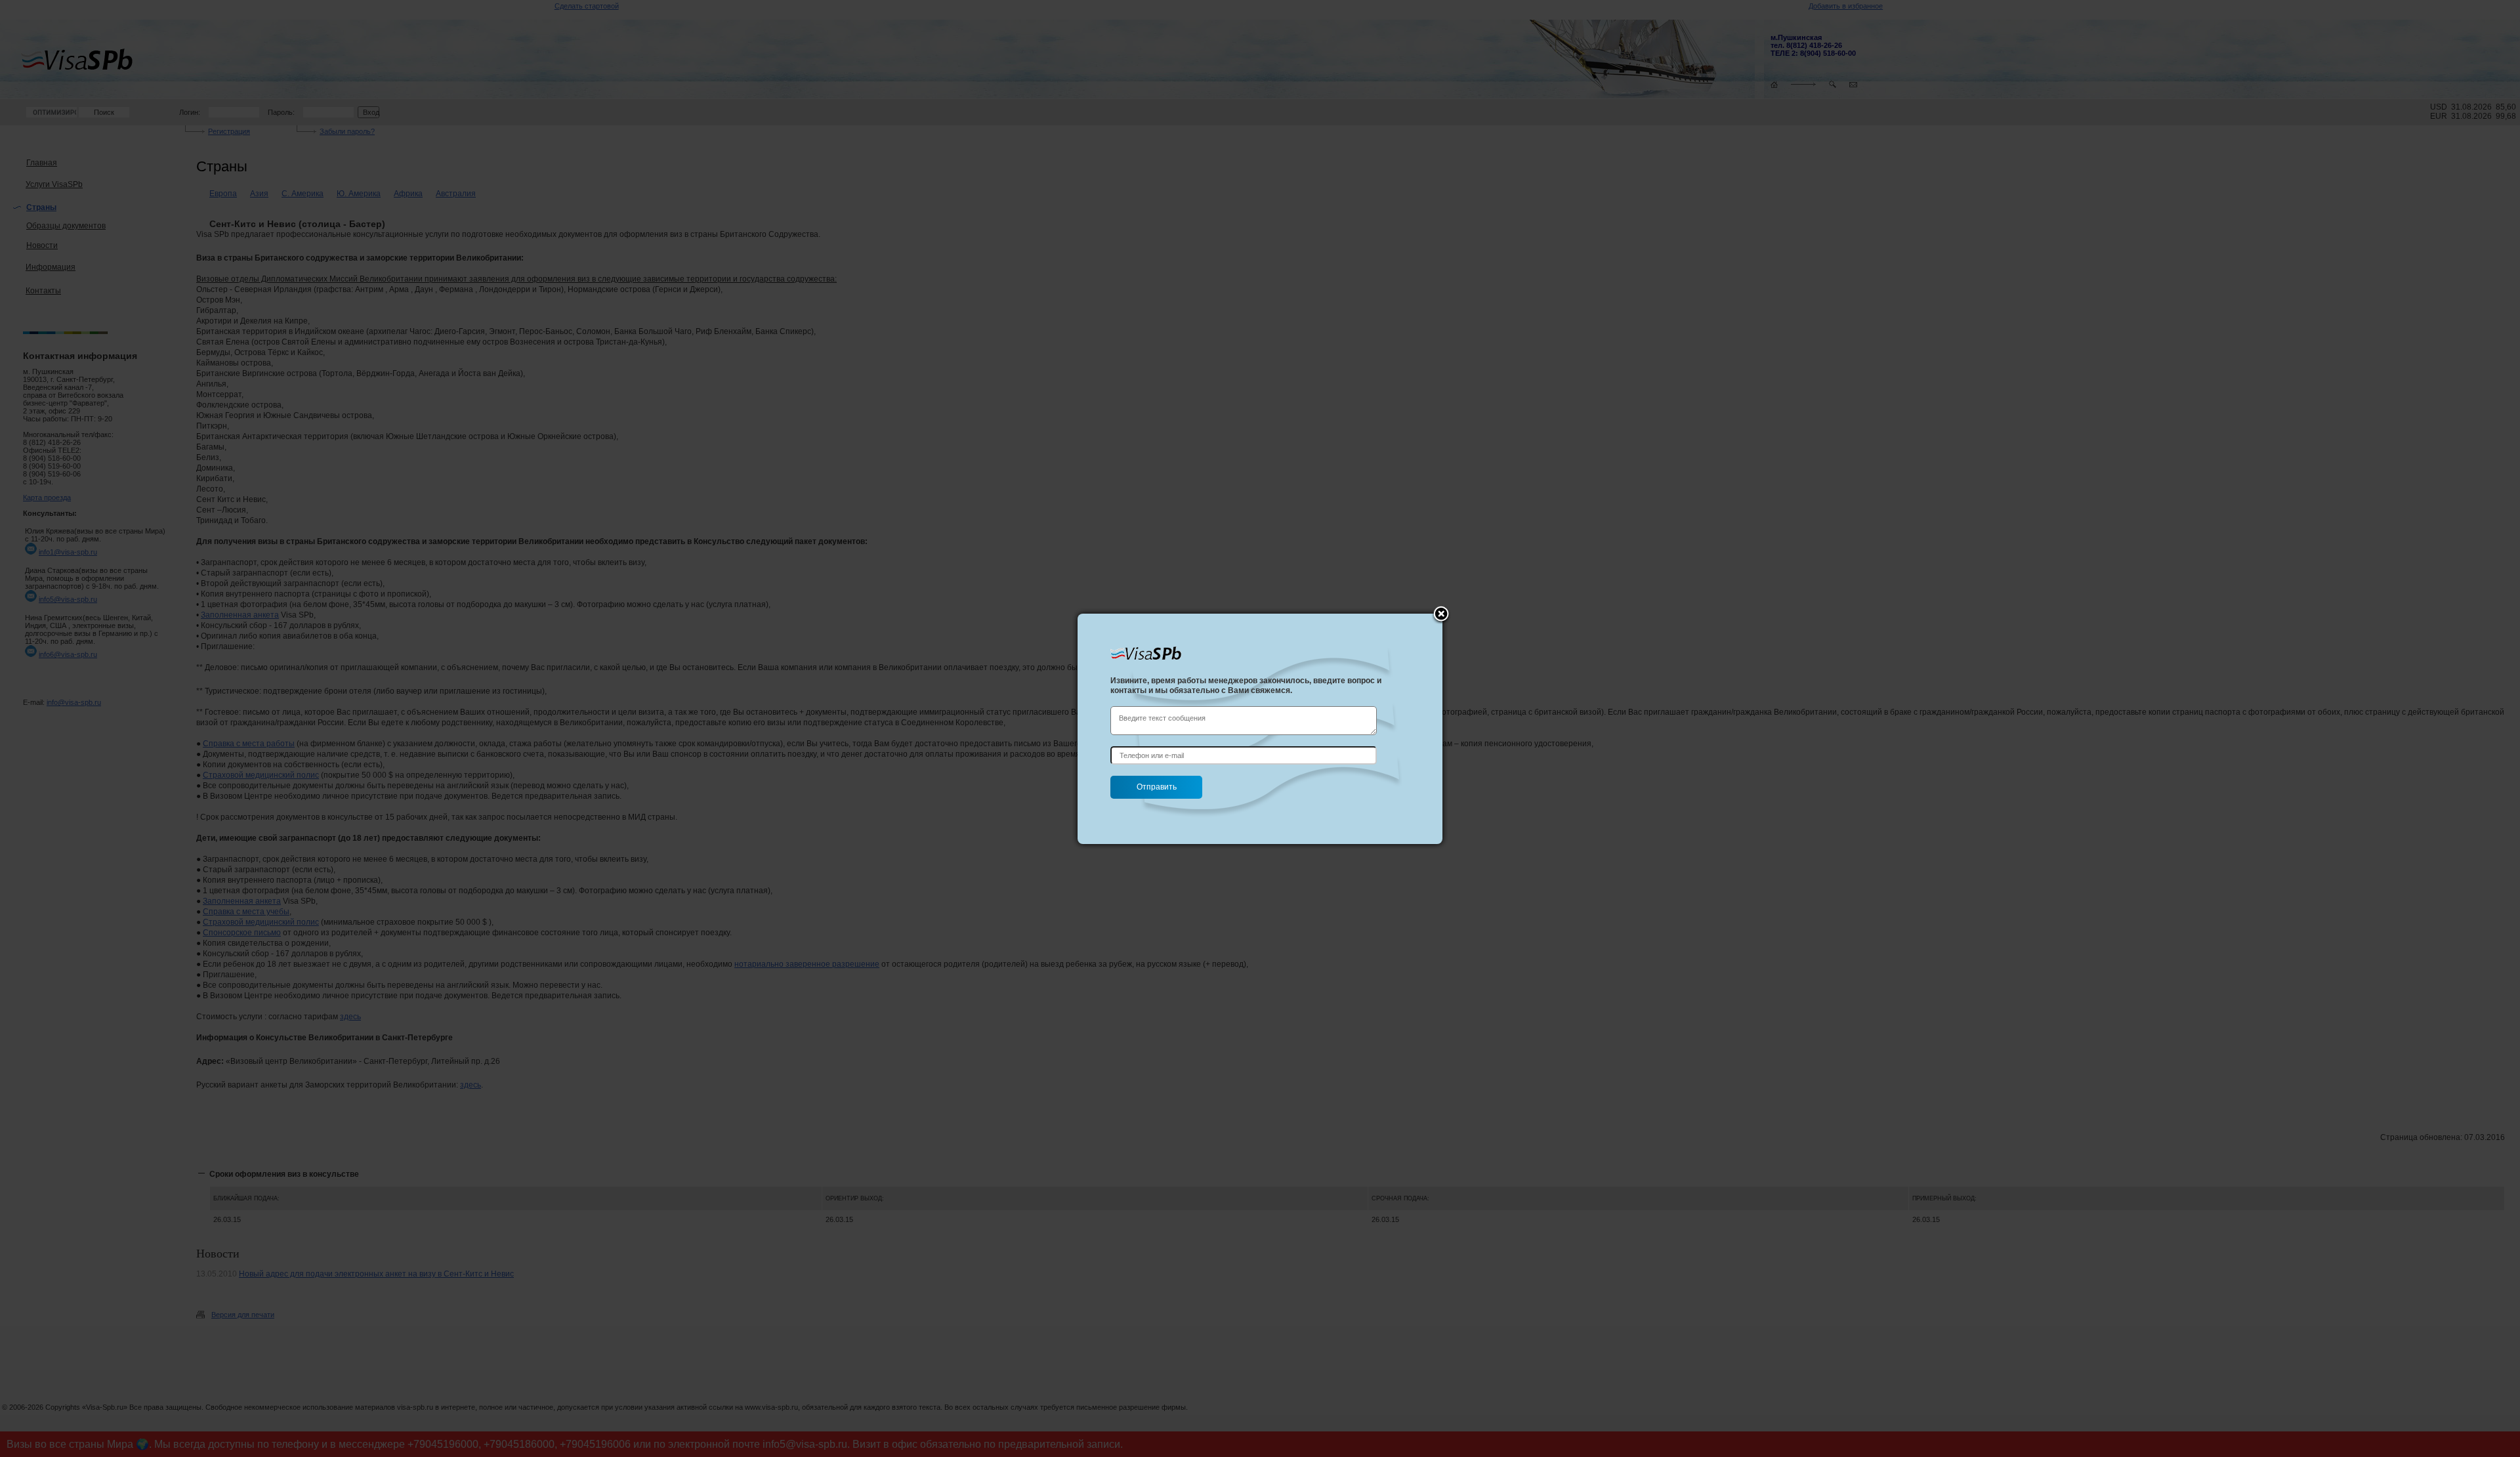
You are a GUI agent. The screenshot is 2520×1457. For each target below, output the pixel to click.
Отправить (1157, 787)
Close (1441, 615)
